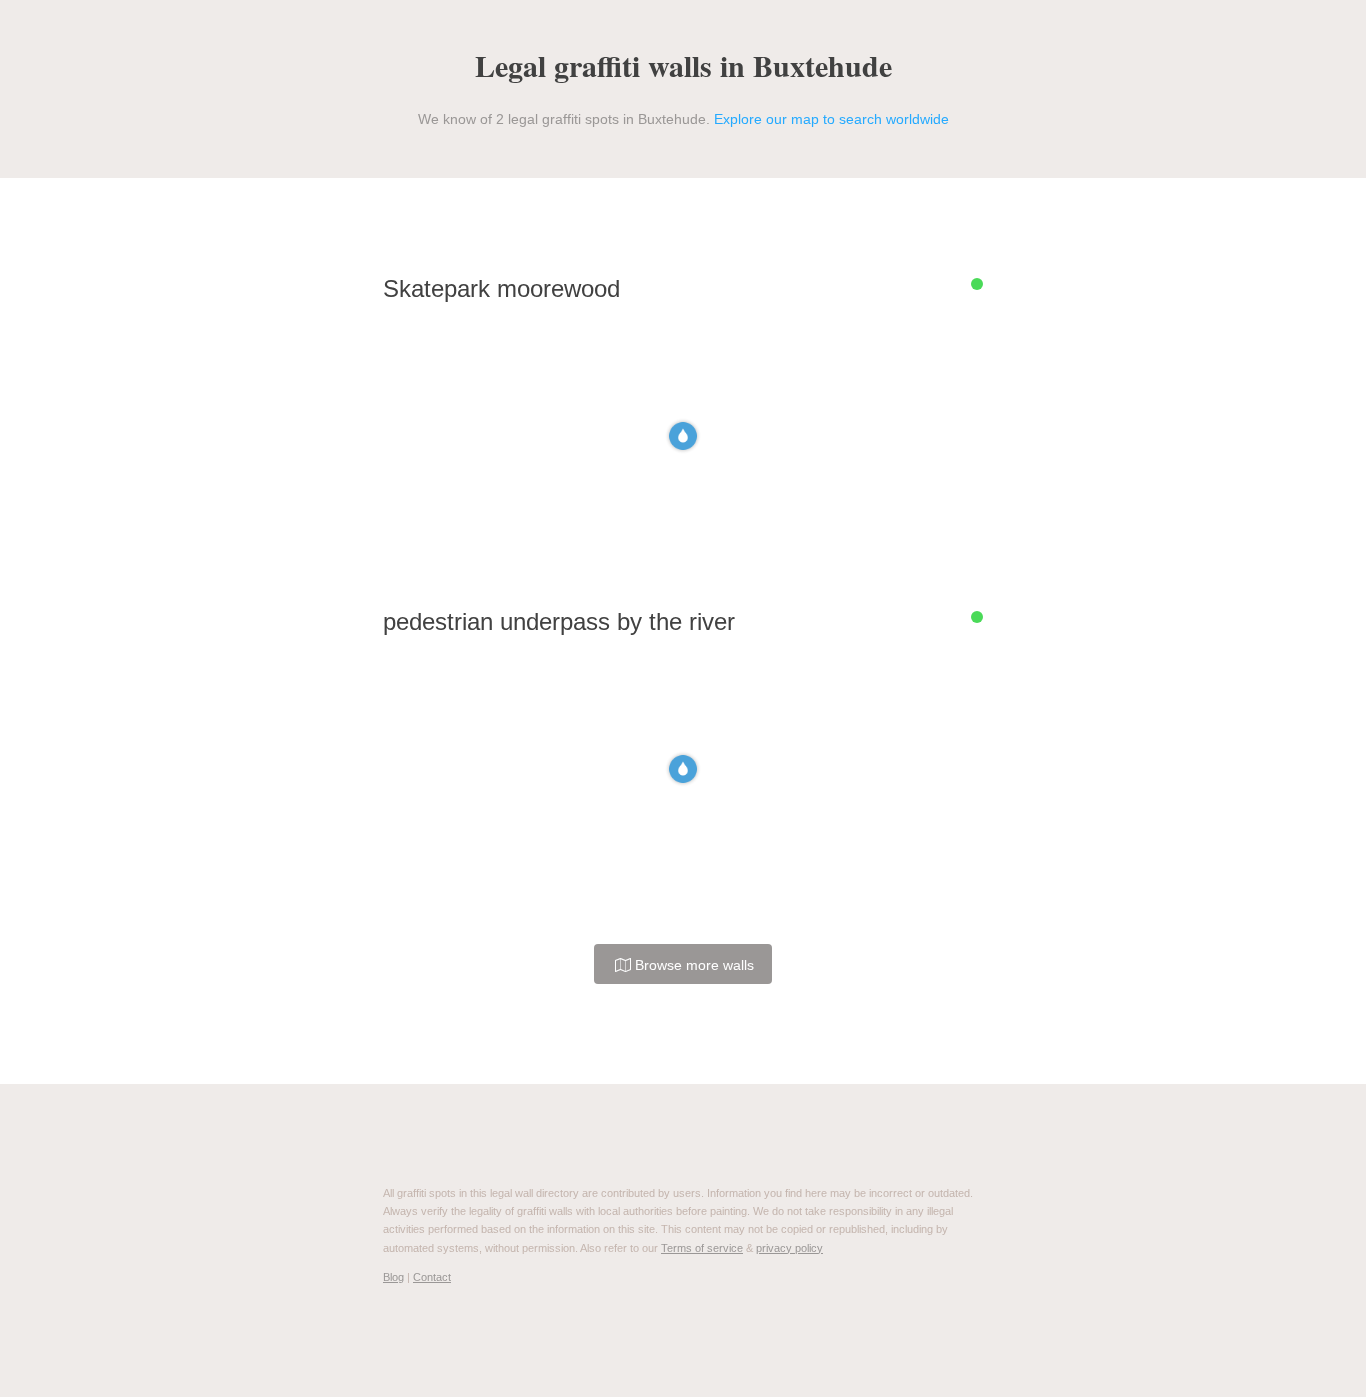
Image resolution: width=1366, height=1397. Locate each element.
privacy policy (789, 1248)
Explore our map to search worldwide (831, 119)
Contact (432, 1277)
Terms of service (702, 1248)
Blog (393, 1277)
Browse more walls (692, 965)
